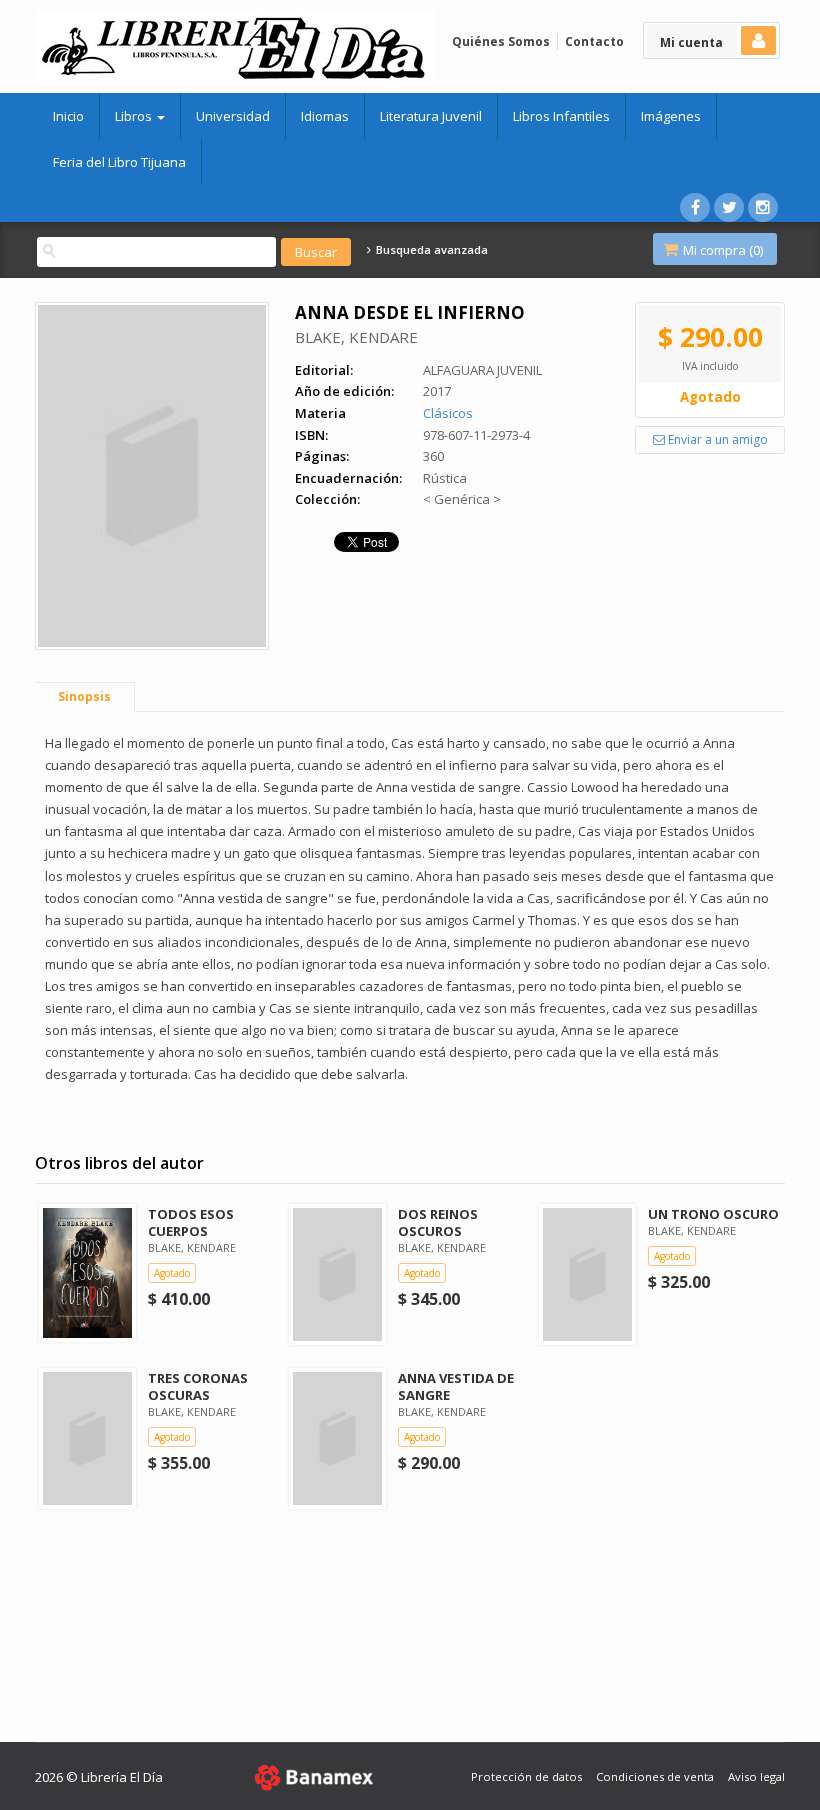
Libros (135, 116)
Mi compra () (721, 250)
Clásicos (448, 413)
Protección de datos (526, 1776)
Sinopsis (84, 696)
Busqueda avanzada (430, 250)
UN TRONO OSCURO (713, 1214)
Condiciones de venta (655, 1776)
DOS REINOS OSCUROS (438, 1222)
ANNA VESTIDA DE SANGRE (456, 1386)
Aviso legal (756, 1776)
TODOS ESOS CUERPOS (191, 1222)
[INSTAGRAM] (763, 207)
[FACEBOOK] (695, 207)
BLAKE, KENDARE (356, 337)
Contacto (594, 41)
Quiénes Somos (501, 41)
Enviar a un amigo (716, 439)
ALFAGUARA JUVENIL (482, 370)
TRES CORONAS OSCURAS (198, 1386)
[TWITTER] (729, 207)
